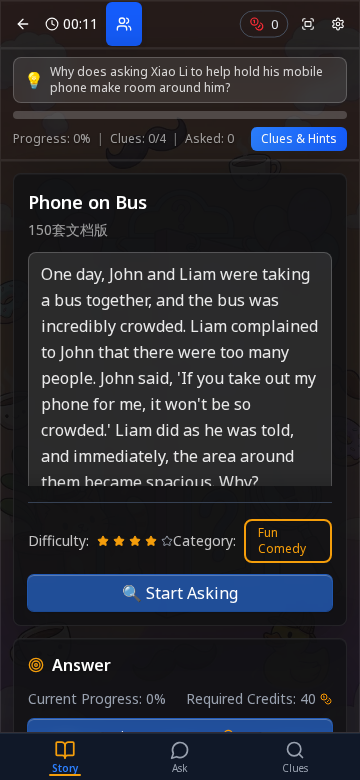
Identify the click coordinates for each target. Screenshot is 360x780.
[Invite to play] (124, 24)
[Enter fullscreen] (308, 24)
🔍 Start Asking (180, 593)
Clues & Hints (299, 138)
